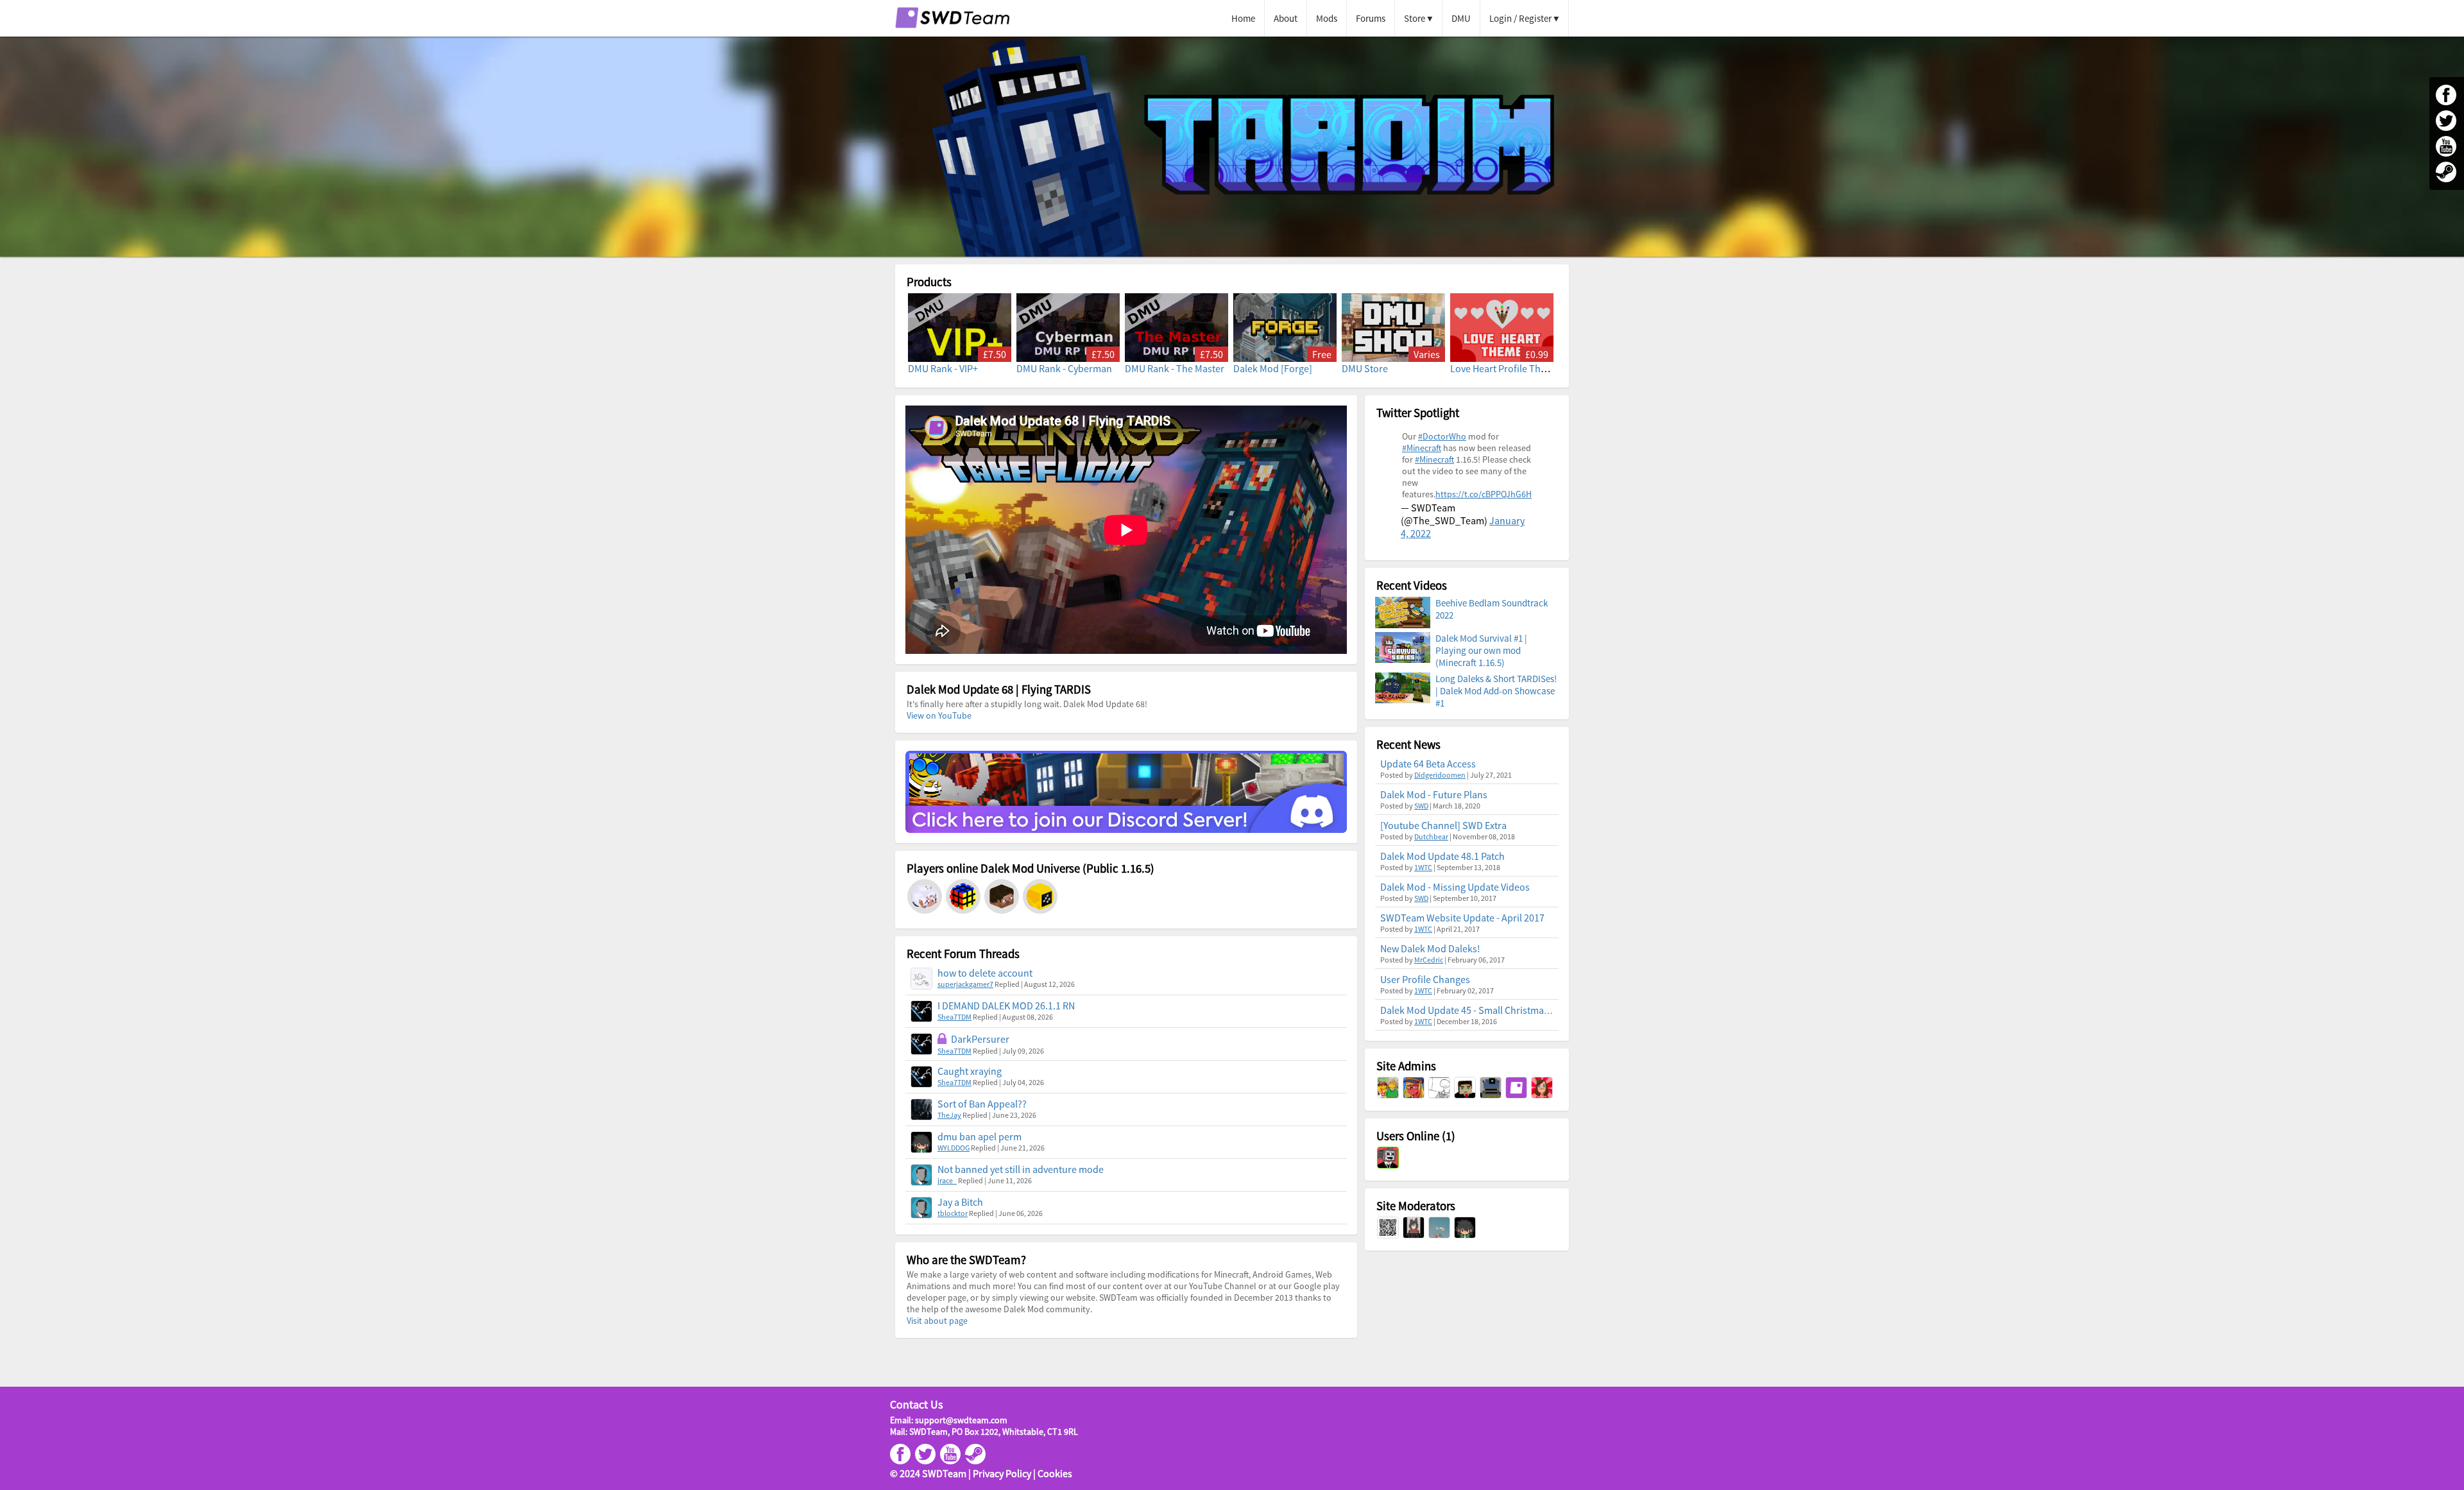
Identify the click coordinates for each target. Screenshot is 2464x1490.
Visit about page (937, 1321)
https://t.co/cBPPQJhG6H (1484, 494)
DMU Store (1365, 368)
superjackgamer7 (965, 984)
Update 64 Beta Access (1428, 764)
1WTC (1423, 867)
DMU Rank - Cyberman (1064, 368)
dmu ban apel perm (980, 1136)
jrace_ (947, 1180)
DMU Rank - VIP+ (943, 368)
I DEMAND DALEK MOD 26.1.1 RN (1006, 1006)
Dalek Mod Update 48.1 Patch (1442, 856)
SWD (1421, 806)
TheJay (949, 1115)
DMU (1461, 18)
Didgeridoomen (1440, 775)
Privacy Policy (1002, 1473)
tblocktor (953, 1213)
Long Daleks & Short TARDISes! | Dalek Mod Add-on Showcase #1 (1496, 691)
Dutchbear (1431, 836)
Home (1243, 18)
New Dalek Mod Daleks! (1430, 948)
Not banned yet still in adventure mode (1021, 1169)
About (1286, 18)
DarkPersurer (980, 1039)
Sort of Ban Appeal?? (982, 1104)
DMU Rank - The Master (1175, 368)
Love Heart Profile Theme (1505, 368)
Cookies (1055, 1473)
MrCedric (1429, 960)
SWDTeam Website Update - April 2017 (1462, 918)
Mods (1327, 18)
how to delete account (985, 973)
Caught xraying (970, 1071)
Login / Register (1520, 18)
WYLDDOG (954, 1148)
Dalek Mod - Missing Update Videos (1455, 887)
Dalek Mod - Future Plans (1434, 794)
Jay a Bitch (960, 1202)
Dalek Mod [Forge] (1273, 368)
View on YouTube (939, 715)
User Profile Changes (1425, 979)
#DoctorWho (1442, 436)
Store (1415, 18)
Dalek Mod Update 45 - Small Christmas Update (1481, 1010)
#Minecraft (1422, 448)
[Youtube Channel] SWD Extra (1443, 825)
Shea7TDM (954, 1017)
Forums (1371, 18)
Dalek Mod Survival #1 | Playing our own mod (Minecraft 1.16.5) (1481, 650)
